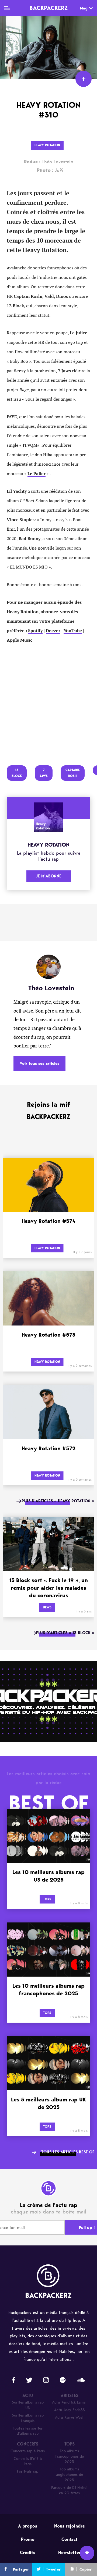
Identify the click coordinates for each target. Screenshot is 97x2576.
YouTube (73, 631)
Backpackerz (48, 8)
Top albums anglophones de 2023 (70, 2475)
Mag (84, 8)
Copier (86, 2569)
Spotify (35, 631)
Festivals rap (28, 2471)
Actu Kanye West (69, 2417)
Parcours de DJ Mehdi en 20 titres (69, 2490)
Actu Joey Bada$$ (70, 2410)
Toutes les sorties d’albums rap (28, 2431)
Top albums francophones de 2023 (70, 2456)
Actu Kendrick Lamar (69, 2402)
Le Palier (37, 474)
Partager (21, 2569)
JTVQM (30, 445)
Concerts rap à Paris (28, 2451)
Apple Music (20, 640)
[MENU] (7, 8)
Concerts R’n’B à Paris (28, 2461)
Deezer (53, 631)
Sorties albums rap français (28, 2418)
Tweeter (53, 2569)
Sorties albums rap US (28, 2405)
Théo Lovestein (49, 162)
